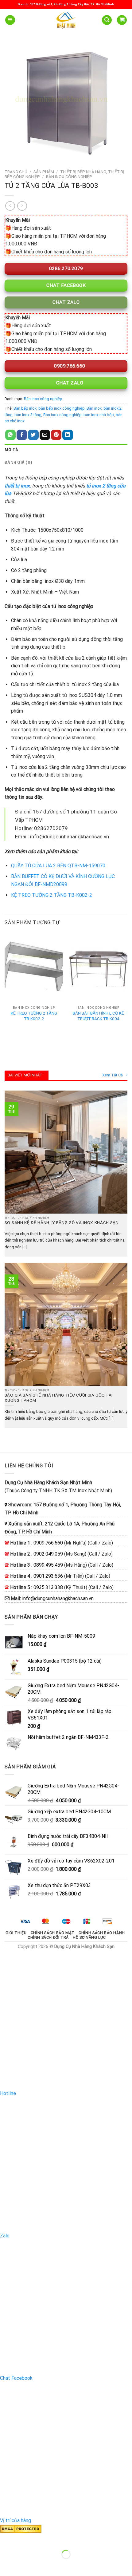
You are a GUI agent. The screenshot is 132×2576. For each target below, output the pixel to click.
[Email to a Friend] (45, 435)
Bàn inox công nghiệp (69, 177)
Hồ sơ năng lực (89, 1938)
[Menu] (10, 20)
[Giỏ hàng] (122, 20)
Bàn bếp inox (25, 408)
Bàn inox (94, 408)
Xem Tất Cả (113, 1075)
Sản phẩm (44, 172)
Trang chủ (16, 172)
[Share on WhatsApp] (10, 435)
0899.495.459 (48, 1565)
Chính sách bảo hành (102, 1933)
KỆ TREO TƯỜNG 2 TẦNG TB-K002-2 (52, 895)
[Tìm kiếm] (107, 20)
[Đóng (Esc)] (6, 2539)
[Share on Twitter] (33, 435)
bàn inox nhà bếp (99, 415)
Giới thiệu (16, 1933)
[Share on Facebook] (22, 435)
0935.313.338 (48, 1587)
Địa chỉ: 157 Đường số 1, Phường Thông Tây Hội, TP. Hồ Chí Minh (66, 4)
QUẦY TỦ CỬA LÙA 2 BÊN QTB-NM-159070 (58, 866)
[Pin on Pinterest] (56, 435)
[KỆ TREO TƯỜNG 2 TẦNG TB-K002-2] (34, 968)
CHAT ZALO (69, 383)
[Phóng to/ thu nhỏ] (24, 2539)
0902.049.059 (48, 1554)
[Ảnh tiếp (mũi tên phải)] (24, 2565)
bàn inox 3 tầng (28, 415)
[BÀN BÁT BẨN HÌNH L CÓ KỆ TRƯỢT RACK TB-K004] (98, 968)
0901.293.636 (48, 1576)
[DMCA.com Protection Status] (21, 2528)
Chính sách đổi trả (48, 1938)
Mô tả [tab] (11, 450)
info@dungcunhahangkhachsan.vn (58, 1598)
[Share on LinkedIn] (68, 435)
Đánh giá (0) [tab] (18, 463)
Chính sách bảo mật (53, 1933)
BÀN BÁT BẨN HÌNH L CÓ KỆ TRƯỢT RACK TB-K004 (98, 1016)
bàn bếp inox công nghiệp (62, 408)
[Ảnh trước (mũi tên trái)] (6, 2565)
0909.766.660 (69, 366)
